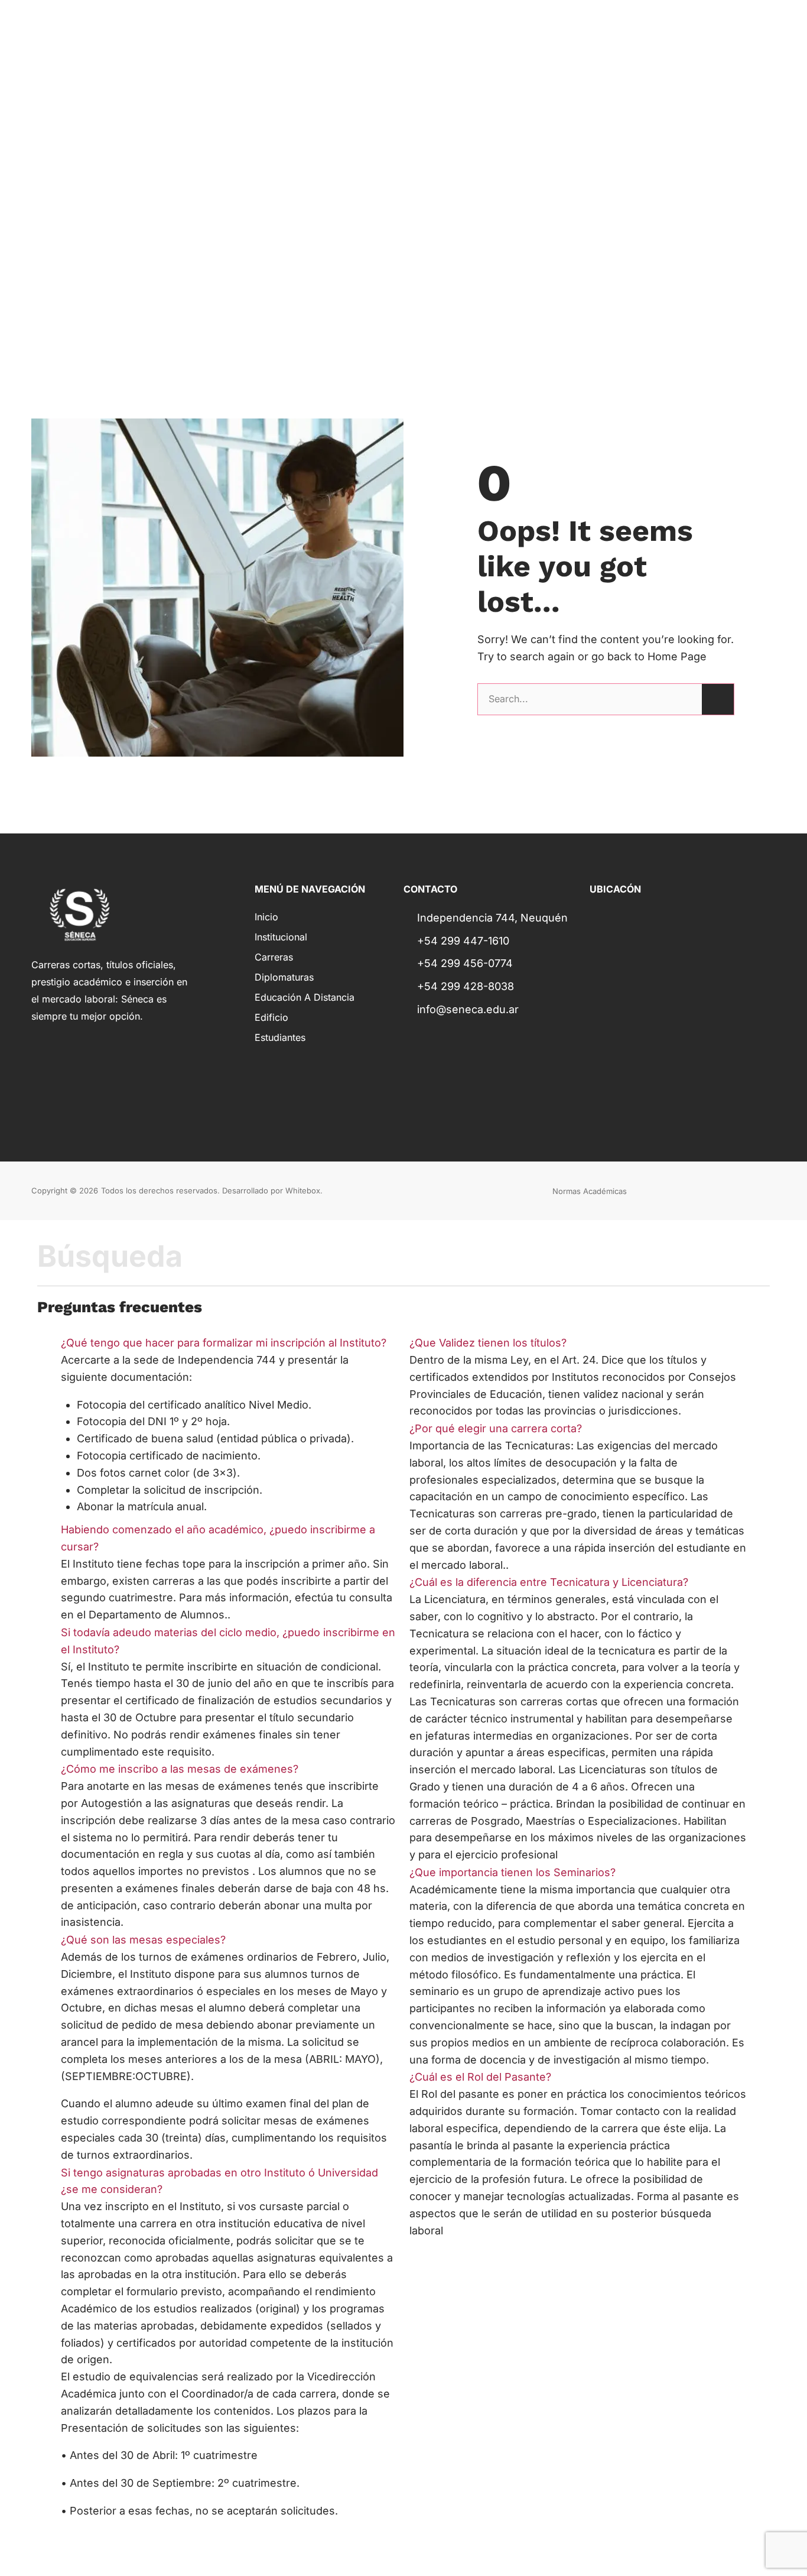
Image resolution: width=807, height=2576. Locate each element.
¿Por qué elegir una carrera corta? (496, 1428)
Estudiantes (280, 1037)
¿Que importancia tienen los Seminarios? (512, 1872)
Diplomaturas (284, 977)
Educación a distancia (305, 997)
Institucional (281, 937)
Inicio (266, 917)
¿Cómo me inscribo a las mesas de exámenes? (180, 1769)
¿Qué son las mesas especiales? (143, 1940)
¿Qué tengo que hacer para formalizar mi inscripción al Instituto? (224, 1343)
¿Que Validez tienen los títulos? (488, 1343)
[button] (229, 1343)
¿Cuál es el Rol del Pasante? (480, 2077)
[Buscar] (718, 699)
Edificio (271, 1017)
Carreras (274, 957)
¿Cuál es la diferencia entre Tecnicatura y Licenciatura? (549, 1582)
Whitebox (303, 1190)
